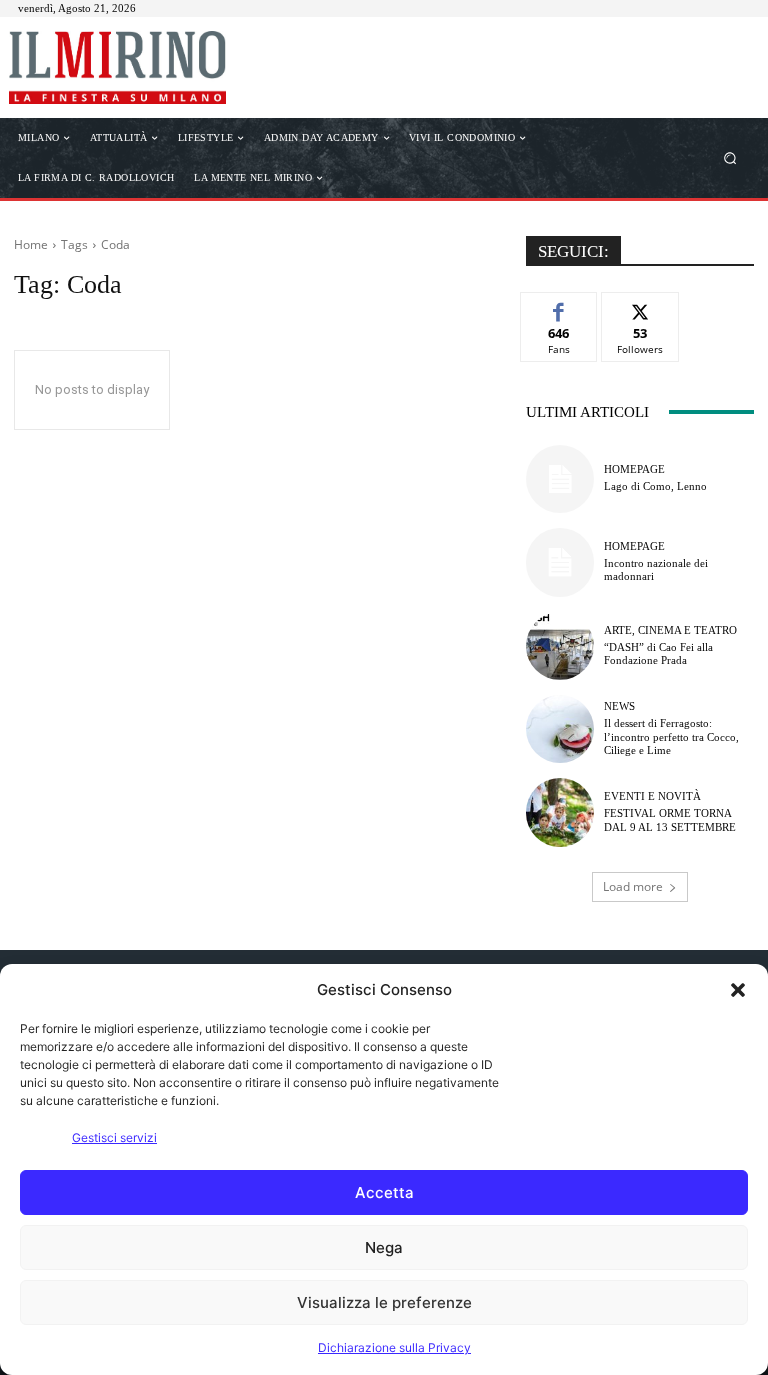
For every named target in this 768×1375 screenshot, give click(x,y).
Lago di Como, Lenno (655, 486)
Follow (640, 307)
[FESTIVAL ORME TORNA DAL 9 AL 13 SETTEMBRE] (560, 812)
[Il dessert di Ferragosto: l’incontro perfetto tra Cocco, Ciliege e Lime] (560, 729)
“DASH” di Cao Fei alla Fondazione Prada (658, 653)
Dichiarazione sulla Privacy (394, 1347)
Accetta (384, 1192)
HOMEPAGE (634, 469)
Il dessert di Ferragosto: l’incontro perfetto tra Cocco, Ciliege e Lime (671, 736)
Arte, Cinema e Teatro (670, 630)
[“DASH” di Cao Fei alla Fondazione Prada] (560, 646)
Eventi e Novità (652, 796)
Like (559, 307)
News (619, 706)
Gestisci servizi (114, 1137)
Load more (633, 886)
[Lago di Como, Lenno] (560, 479)
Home (31, 244)
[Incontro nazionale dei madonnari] (560, 562)
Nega (384, 1247)
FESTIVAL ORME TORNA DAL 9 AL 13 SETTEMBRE (670, 819)
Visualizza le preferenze (384, 1302)
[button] (738, 990)
